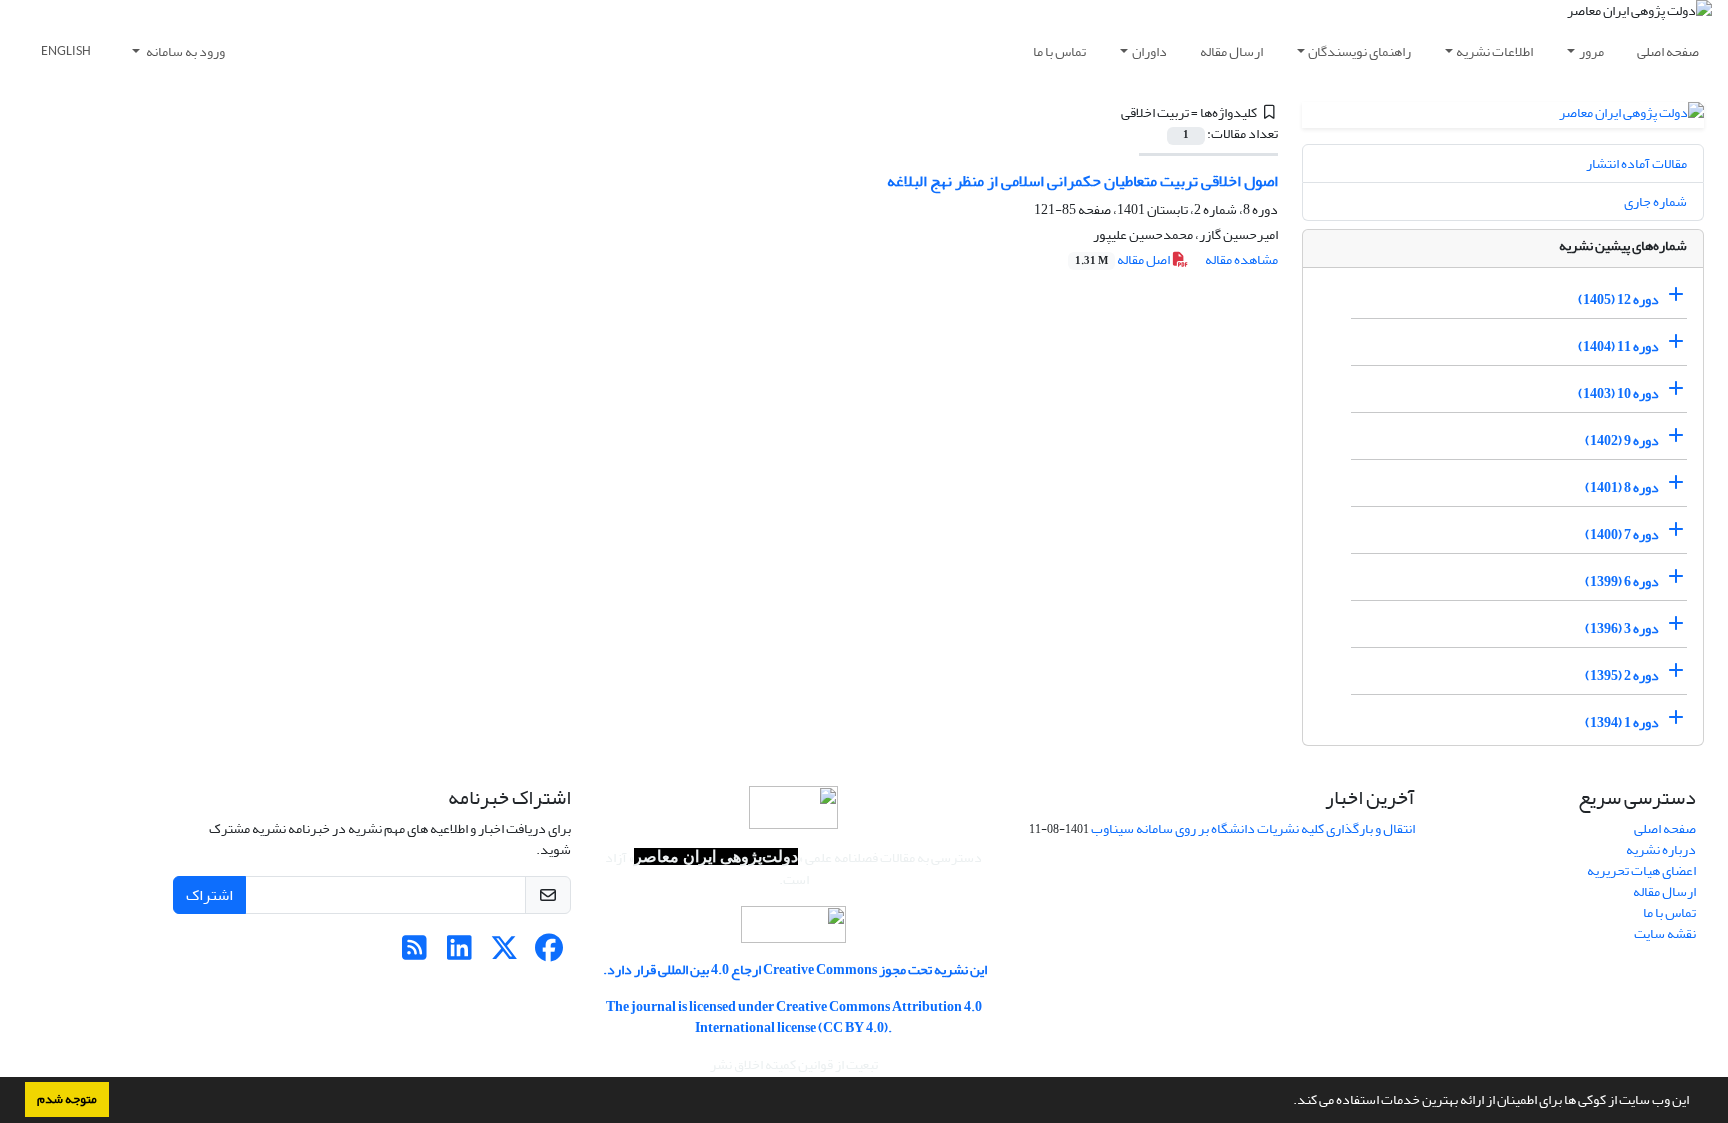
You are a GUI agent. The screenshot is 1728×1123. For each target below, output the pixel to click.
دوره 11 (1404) (1618, 346)
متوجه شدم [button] (67, 1099)
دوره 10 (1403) (1618, 393)
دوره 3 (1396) (1622, 628)
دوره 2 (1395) (1622, 675)
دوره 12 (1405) (1618, 299)
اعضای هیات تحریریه (1641, 870)
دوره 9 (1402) (1622, 440)
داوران (1149, 51)
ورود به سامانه (184, 51)
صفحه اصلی (1668, 51)
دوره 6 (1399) (1622, 581)
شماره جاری (1655, 201)
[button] (1288, 1102)
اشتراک (209, 895)
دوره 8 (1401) (1622, 487)
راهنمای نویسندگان (1359, 51)
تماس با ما (1059, 51)
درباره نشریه (1661, 849)
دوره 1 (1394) (1622, 722)
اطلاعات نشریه (1494, 51)
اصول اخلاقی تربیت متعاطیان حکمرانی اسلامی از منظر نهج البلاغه (1082, 181)
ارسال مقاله (1231, 51)
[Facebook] (549, 953)
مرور (1591, 51)
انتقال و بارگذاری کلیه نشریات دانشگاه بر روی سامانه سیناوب (1253, 828)
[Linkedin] (459, 953)
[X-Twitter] (504, 953)
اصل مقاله (1123, 259)
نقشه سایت (1665, 933)
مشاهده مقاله (1241, 259)
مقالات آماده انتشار (1636, 163)
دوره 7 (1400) (1622, 534)
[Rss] (414, 953)
